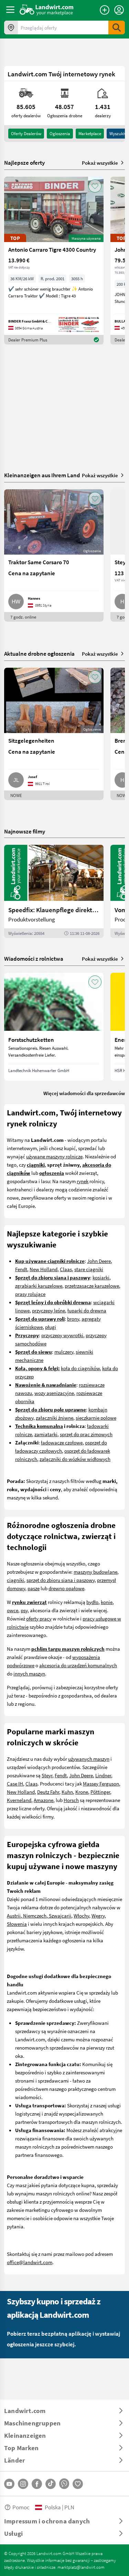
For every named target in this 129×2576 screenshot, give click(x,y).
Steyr (47, 1775)
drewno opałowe (66, 1588)
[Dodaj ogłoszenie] (105, 10)
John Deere (99, 1261)
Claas (66, 1269)
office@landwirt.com (30, 2262)
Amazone (44, 1800)
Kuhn (67, 1792)
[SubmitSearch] (117, 28)
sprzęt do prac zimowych (86, 1434)
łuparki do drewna (87, 1310)
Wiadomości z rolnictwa (34, 958)
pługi (51, 1327)
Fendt (21, 1269)
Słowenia (17, 1924)
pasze (34, 1588)
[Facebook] (37, 2484)
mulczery (64, 1352)
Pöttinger (100, 1792)
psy (24, 1610)
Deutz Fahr (48, 1792)
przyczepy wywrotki (62, 1335)
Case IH (15, 1783)
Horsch (71, 1800)
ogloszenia (60, 133)
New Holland (44, 1269)
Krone (82, 1792)
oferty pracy (39, 1618)
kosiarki (101, 1277)
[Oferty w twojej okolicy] (11, 28)
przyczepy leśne (49, 1310)
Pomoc (21, 2507)
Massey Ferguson (101, 1783)
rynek (83, 1181)
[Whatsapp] (64, 2484)
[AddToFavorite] (95, 186)
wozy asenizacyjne (54, 1393)
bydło (92, 1602)
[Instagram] (23, 2484)
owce (13, 1610)
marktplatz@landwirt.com (81, 2567)
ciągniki (15, 1580)
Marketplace (90, 133)
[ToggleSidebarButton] (10, 10)
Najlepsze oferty (24, 163)
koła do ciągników (80, 1368)
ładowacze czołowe (62, 1442)
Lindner (103, 1775)
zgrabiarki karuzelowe (39, 1286)
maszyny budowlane (95, 1572)
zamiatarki (46, 1434)
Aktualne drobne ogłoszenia (39, 653)
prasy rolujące (30, 1294)
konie (107, 1602)
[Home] (47, 10)
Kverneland (19, 1800)
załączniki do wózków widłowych (75, 1459)
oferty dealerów (26, 133)
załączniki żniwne (55, 1418)
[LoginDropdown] (119, 10)
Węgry (98, 1915)
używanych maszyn (89, 1759)
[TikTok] (51, 2484)
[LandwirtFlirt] (78, 2484)
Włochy (81, 1915)
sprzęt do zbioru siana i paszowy (61, 1580)
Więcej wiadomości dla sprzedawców (84, 1093)
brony (73, 1319)
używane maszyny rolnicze (54, 1156)
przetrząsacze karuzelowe (92, 1286)
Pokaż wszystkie (100, 163)
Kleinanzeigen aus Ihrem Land (42, 475)
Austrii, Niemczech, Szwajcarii (39, 1915)
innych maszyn (29, 1673)
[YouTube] (9, 2484)
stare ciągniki (89, 1269)
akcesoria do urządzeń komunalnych (78, 1665)
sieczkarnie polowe (96, 1418)
